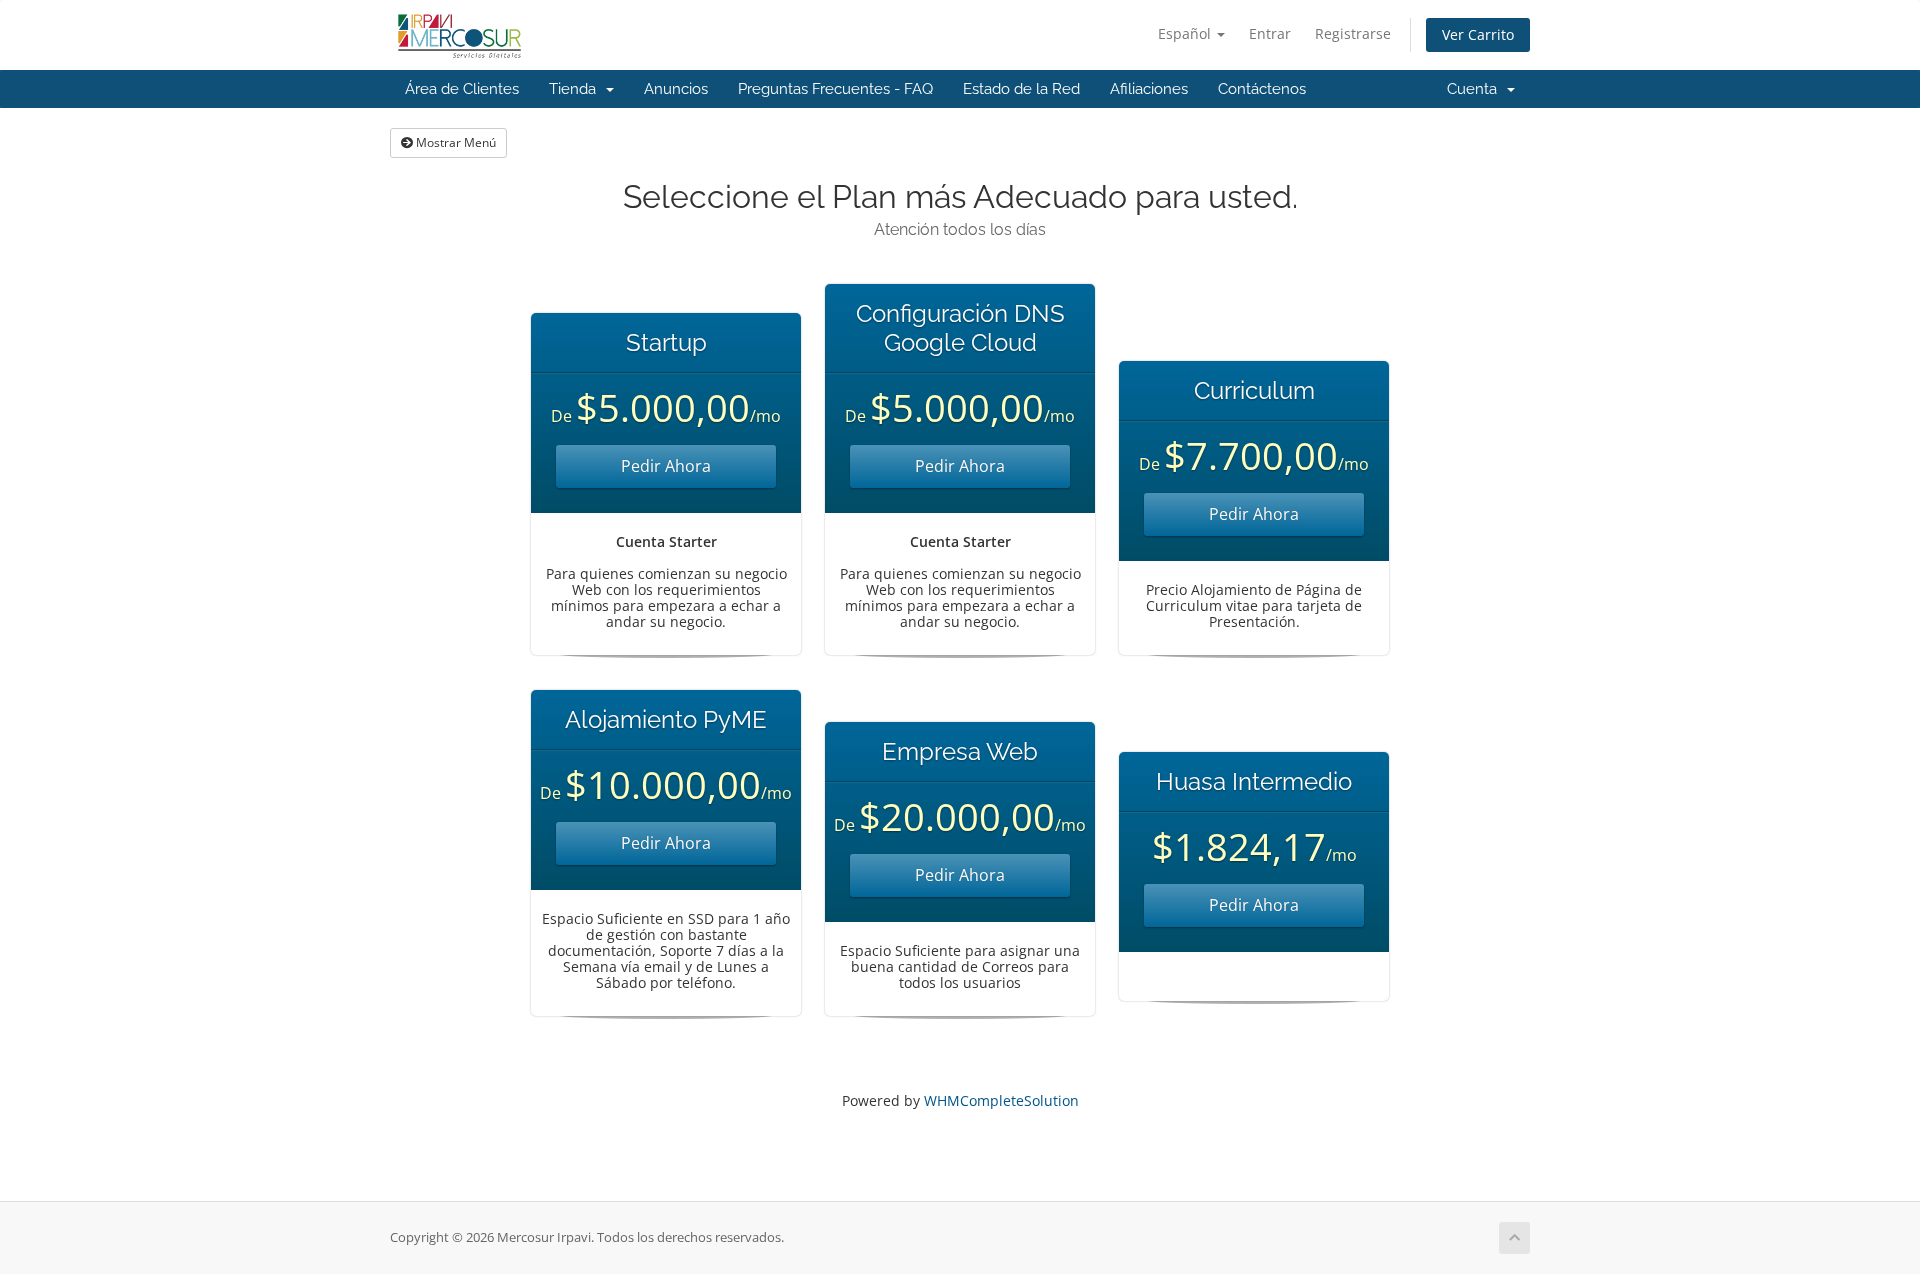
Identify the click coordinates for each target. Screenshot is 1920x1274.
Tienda (576, 89)
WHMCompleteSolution (1001, 1100)
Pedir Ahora (666, 466)
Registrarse (1353, 33)
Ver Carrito (1478, 34)
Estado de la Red (1021, 89)
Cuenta (1476, 89)
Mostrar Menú (454, 142)
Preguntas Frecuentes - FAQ (835, 89)
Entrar (1270, 33)
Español (1186, 33)
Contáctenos (1262, 89)
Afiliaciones (1149, 89)
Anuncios (676, 89)
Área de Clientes (462, 89)
